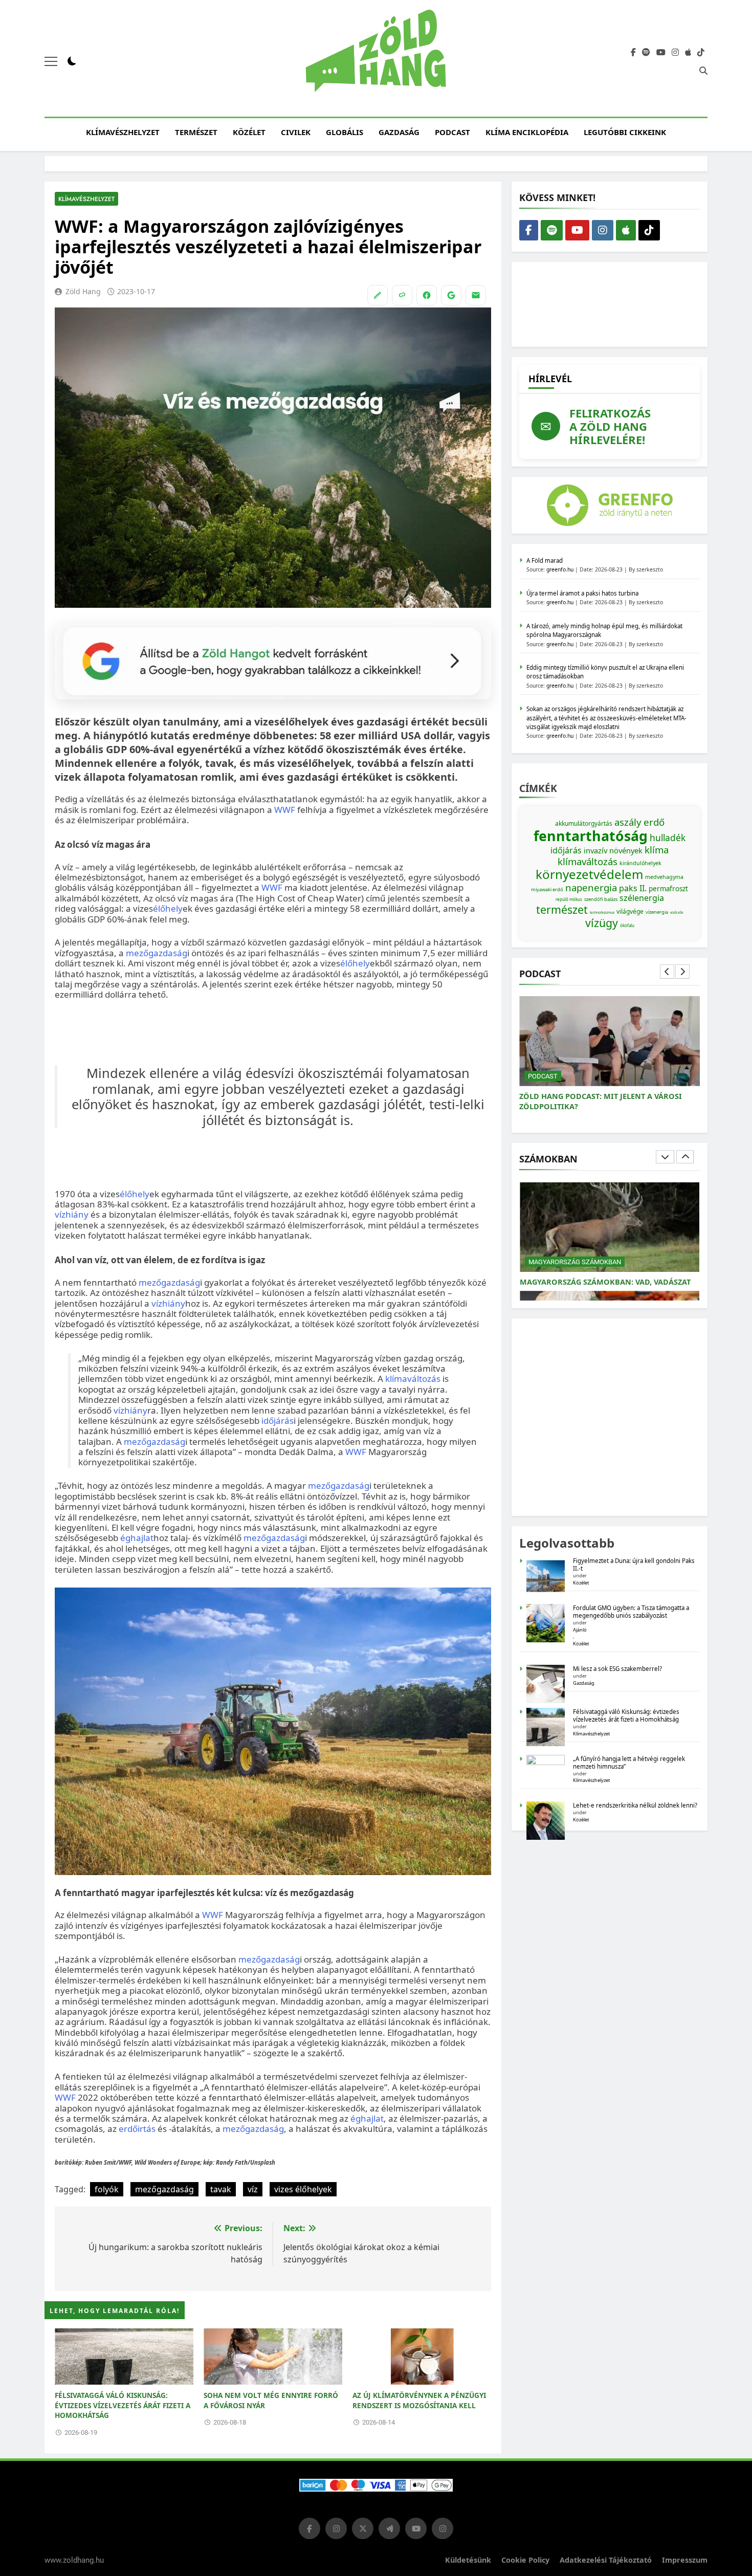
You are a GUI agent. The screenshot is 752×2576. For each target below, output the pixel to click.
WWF (285, 810)
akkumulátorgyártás (584, 823)
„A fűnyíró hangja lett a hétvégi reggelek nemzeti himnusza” (629, 1763)
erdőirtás (137, 2129)
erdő (654, 822)
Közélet (249, 132)
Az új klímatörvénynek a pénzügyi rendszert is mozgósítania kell (419, 2400)
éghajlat (137, 1538)
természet (562, 909)
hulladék (668, 838)
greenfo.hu (560, 569)
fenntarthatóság (591, 836)
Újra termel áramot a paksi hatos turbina (582, 593)
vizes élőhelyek (303, 2189)
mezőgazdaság (157, 953)
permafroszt (668, 889)
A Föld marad (545, 560)
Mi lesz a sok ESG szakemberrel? (617, 1669)
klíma (657, 850)
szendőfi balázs (601, 899)
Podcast (452, 132)
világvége (630, 911)
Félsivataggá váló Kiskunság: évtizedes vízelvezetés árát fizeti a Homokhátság (123, 2405)
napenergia (591, 887)
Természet (196, 132)
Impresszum (685, 2560)
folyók (107, 2189)
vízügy (602, 923)
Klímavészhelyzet (123, 132)
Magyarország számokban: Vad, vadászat (605, 1282)
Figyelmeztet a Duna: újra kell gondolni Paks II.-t (634, 1565)
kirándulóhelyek (640, 863)
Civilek (296, 132)
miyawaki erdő (547, 889)
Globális (345, 132)
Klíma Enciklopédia (527, 132)
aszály (628, 822)
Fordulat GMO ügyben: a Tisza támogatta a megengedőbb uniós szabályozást (631, 1612)
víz (253, 2189)
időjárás (278, 1421)
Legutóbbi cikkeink (625, 132)
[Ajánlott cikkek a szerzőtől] (378, 295)
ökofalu (627, 925)
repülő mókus (569, 899)
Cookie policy (525, 2560)
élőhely (168, 908)
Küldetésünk (468, 2560)
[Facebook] (427, 295)
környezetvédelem (589, 874)
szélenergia (642, 898)
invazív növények (613, 850)
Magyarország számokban (575, 1262)
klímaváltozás (413, 1379)
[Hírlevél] (476, 295)
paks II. (633, 888)
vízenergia (657, 912)
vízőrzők (677, 912)
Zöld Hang (83, 291)
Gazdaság (399, 132)
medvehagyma (664, 877)
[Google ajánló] (451, 295)
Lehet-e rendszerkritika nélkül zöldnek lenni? (636, 1805)
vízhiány (72, 1214)
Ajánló (580, 1630)
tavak (221, 2189)
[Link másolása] (402, 295)
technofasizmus (602, 912)
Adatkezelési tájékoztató (606, 2560)
